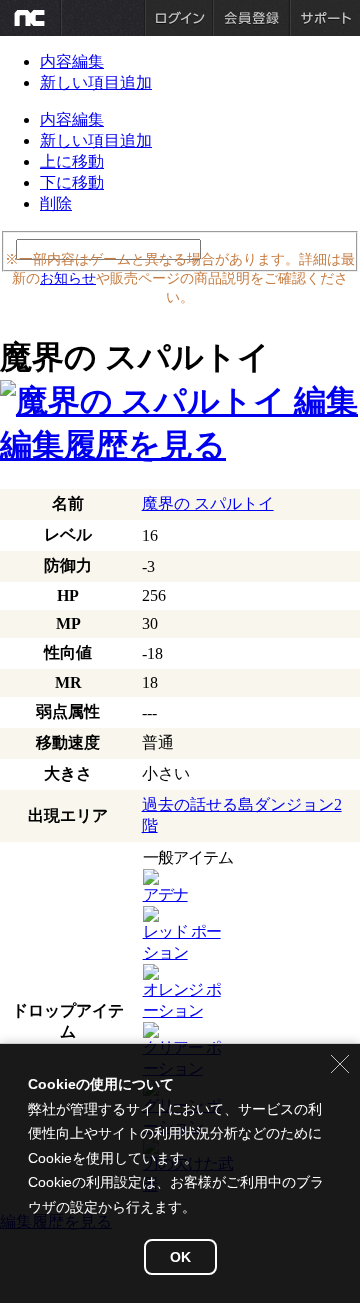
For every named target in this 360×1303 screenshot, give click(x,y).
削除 (56, 203)
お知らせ (68, 278)
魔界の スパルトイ (208, 503)
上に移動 (72, 161)
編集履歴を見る (113, 445)
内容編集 (72, 61)
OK (180, 1257)
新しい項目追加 (96, 82)
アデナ (165, 894)
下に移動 (72, 182)
